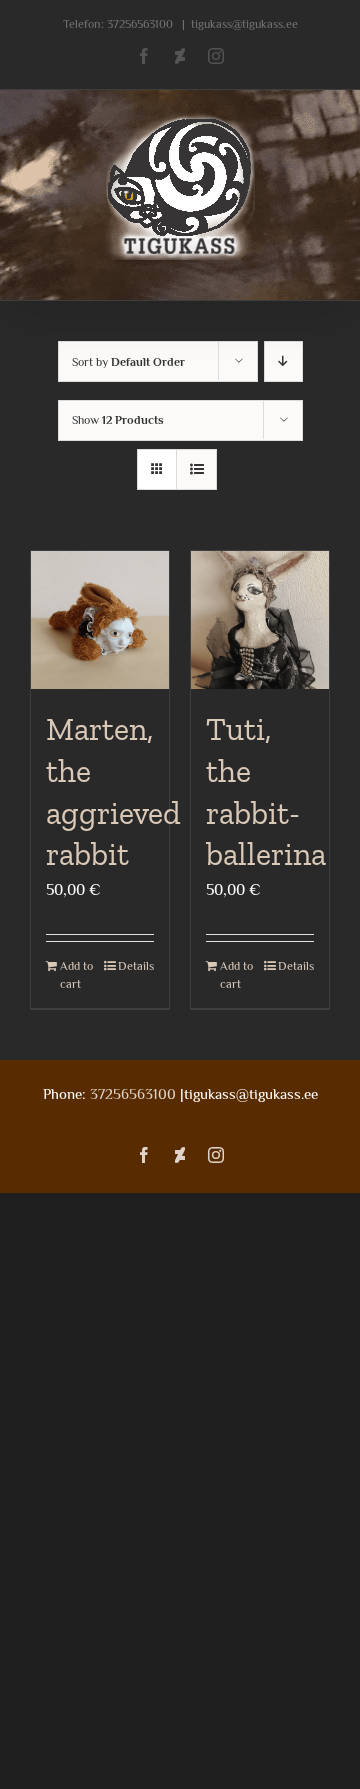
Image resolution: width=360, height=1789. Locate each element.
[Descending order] (283, 361)
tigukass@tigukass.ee (244, 24)
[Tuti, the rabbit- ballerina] (260, 620)
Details (136, 966)
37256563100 (140, 24)
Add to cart (76, 975)
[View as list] (196, 469)
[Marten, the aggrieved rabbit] (100, 620)
